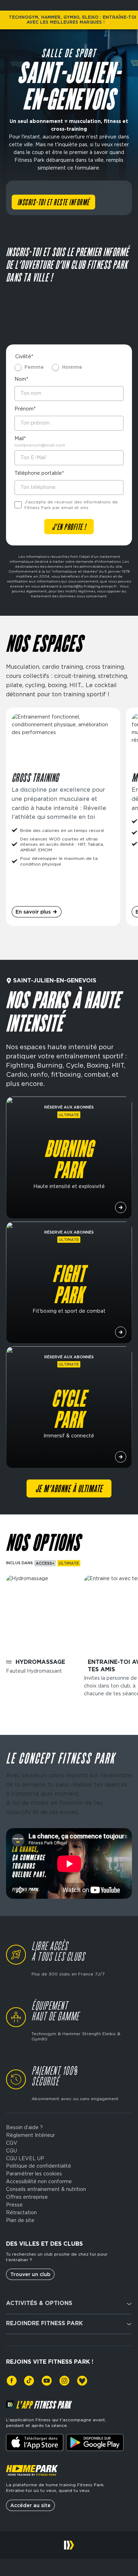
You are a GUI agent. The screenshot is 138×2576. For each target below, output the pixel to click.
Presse (14, 2205)
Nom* (21, 379)
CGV (12, 2143)
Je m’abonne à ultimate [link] (69, 1489)
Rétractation (21, 2212)
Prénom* (25, 409)
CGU (11, 2151)
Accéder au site (30, 2505)
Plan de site (20, 2220)
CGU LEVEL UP (25, 2158)
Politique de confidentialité (39, 2166)
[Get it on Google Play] (95, 2442)
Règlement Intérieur (30, 2135)
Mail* (20, 438)
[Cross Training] (63, 817)
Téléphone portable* (39, 473)
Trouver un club (30, 2274)
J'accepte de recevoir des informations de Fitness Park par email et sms (71, 505)
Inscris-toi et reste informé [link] (53, 203)
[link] (12, 2381)
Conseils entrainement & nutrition (46, 2189)
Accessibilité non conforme (39, 2181)
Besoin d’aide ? (24, 2127)
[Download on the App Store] (35, 2442)
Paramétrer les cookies (34, 2174)
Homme (72, 367)
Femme (34, 367)
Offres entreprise (27, 2197)
